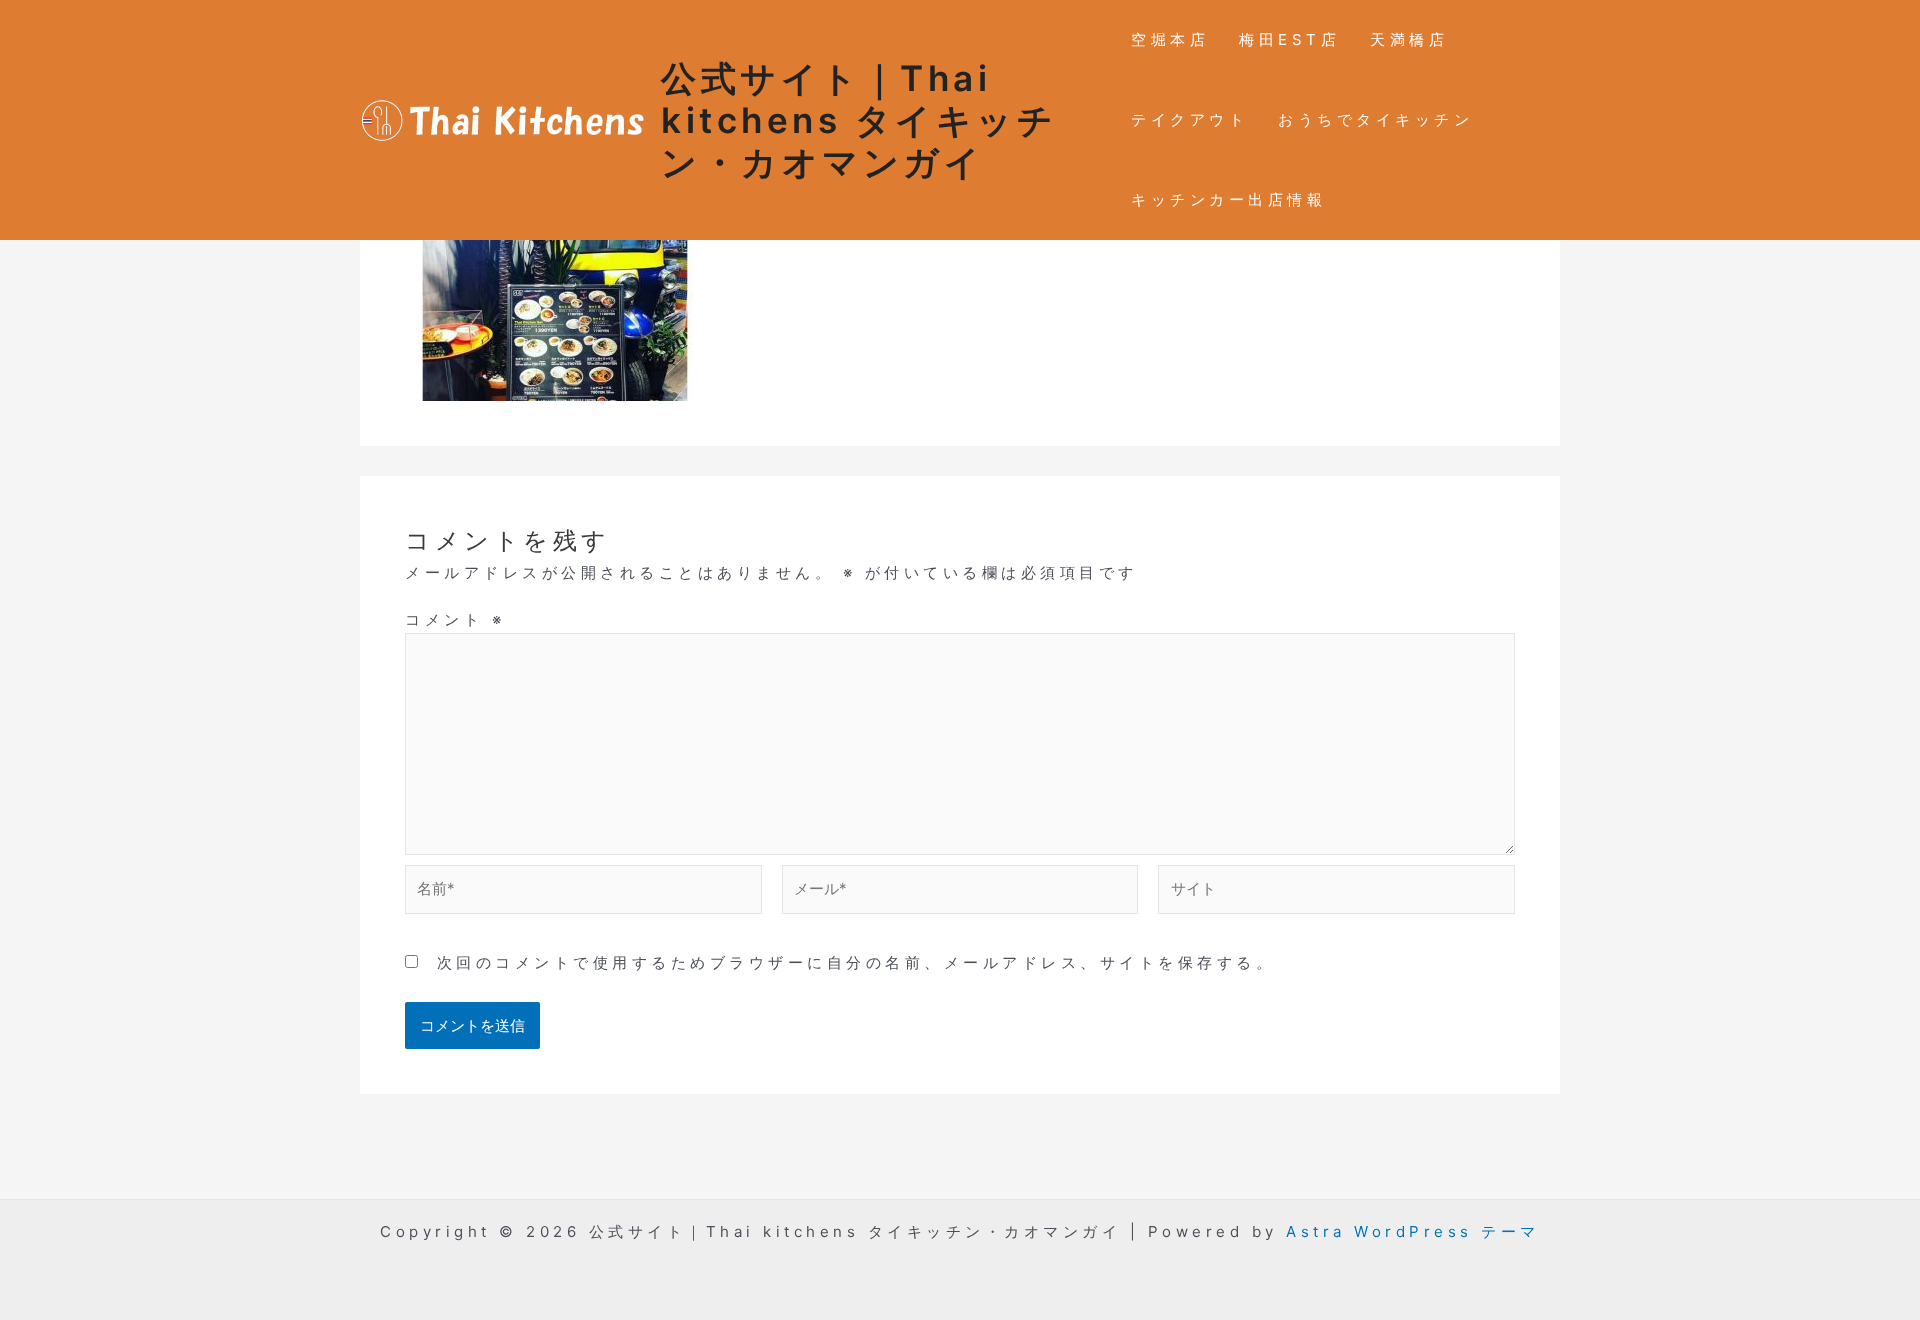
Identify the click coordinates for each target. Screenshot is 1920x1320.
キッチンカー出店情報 (1228, 199)
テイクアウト (1189, 119)
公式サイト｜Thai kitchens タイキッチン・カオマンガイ (859, 120)
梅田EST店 (1289, 39)
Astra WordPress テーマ (1413, 1231)
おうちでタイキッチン (1375, 119)
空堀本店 (1170, 39)
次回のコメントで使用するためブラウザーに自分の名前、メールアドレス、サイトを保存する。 (856, 962)
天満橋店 (1409, 39)
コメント (455, 619)
